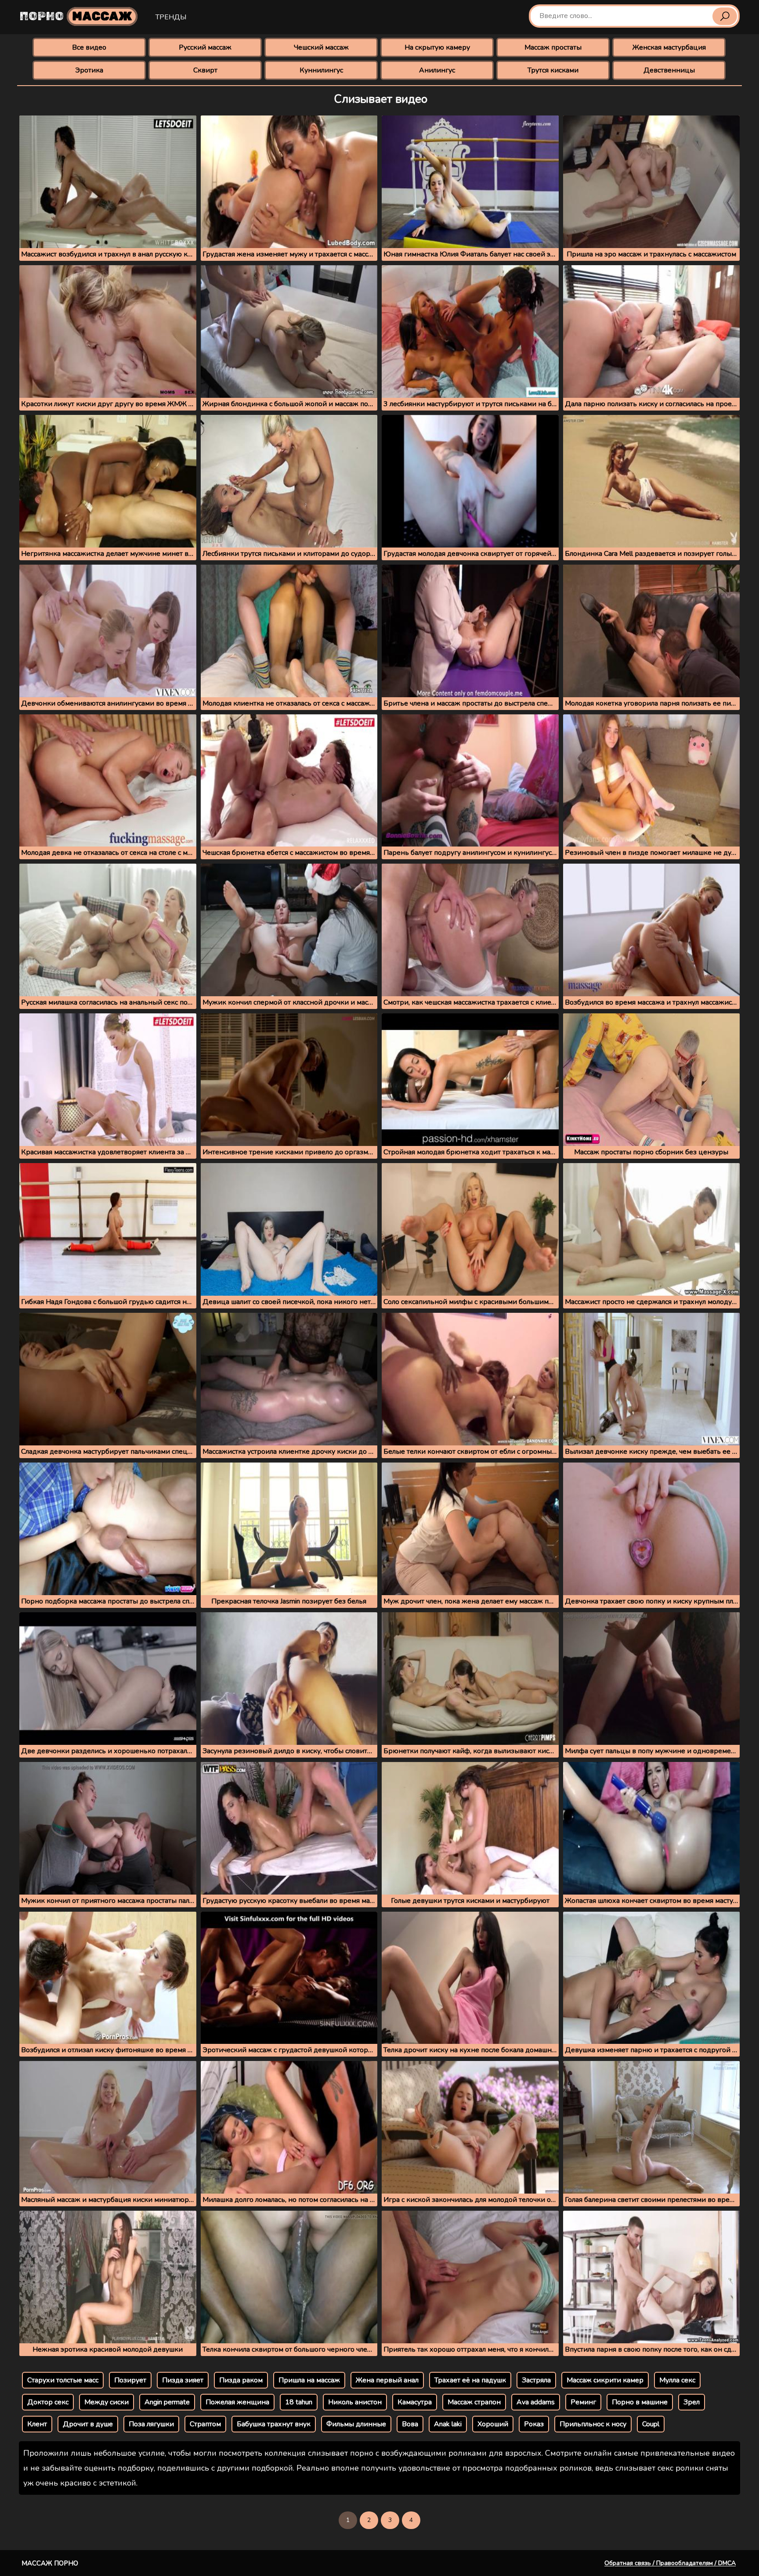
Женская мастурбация (669, 47)
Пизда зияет (183, 2380)
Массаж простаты (553, 47)
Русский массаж (205, 47)
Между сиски (107, 2402)
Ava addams (536, 2402)
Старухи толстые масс (63, 2380)
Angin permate (167, 2402)
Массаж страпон (474, 2402)
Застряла (536, 2380)
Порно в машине (640, 2402)
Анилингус (437, 70)
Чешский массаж (321, 47)
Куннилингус (321, 70)
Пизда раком (241, 2380)
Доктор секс (48, 2402)
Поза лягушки (151, 2424)
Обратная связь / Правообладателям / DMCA (670, 2563)
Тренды (171, 17)
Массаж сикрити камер (605, 2380)
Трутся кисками (553, 70)
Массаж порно (50, 2563)
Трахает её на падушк (470, 2380)
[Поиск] (725, 16)
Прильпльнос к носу (593, 2424)
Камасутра (415, 2402)
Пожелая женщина (237, 2402)
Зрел (692, 2402)
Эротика (89, 70)
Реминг (583, 2402)
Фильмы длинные (356, 2424)
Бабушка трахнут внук (274, 2424)
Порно (76, 16)
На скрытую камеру (437, 47)
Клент (37, 2424)
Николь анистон (355, 2402)
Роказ (534, 2424)
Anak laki (448, 2424)
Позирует (130, 2380)
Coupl (651, 2424)
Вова (410, 2424)
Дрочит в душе (88, 2424)
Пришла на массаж (309, 2380)
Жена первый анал (387, 2380)
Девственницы (669, 70)
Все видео (89, 47)
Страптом (205, 2424)
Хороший (493, 2424)
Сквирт (205, 70)
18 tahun (299, 2402)
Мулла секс (677, 2380)
